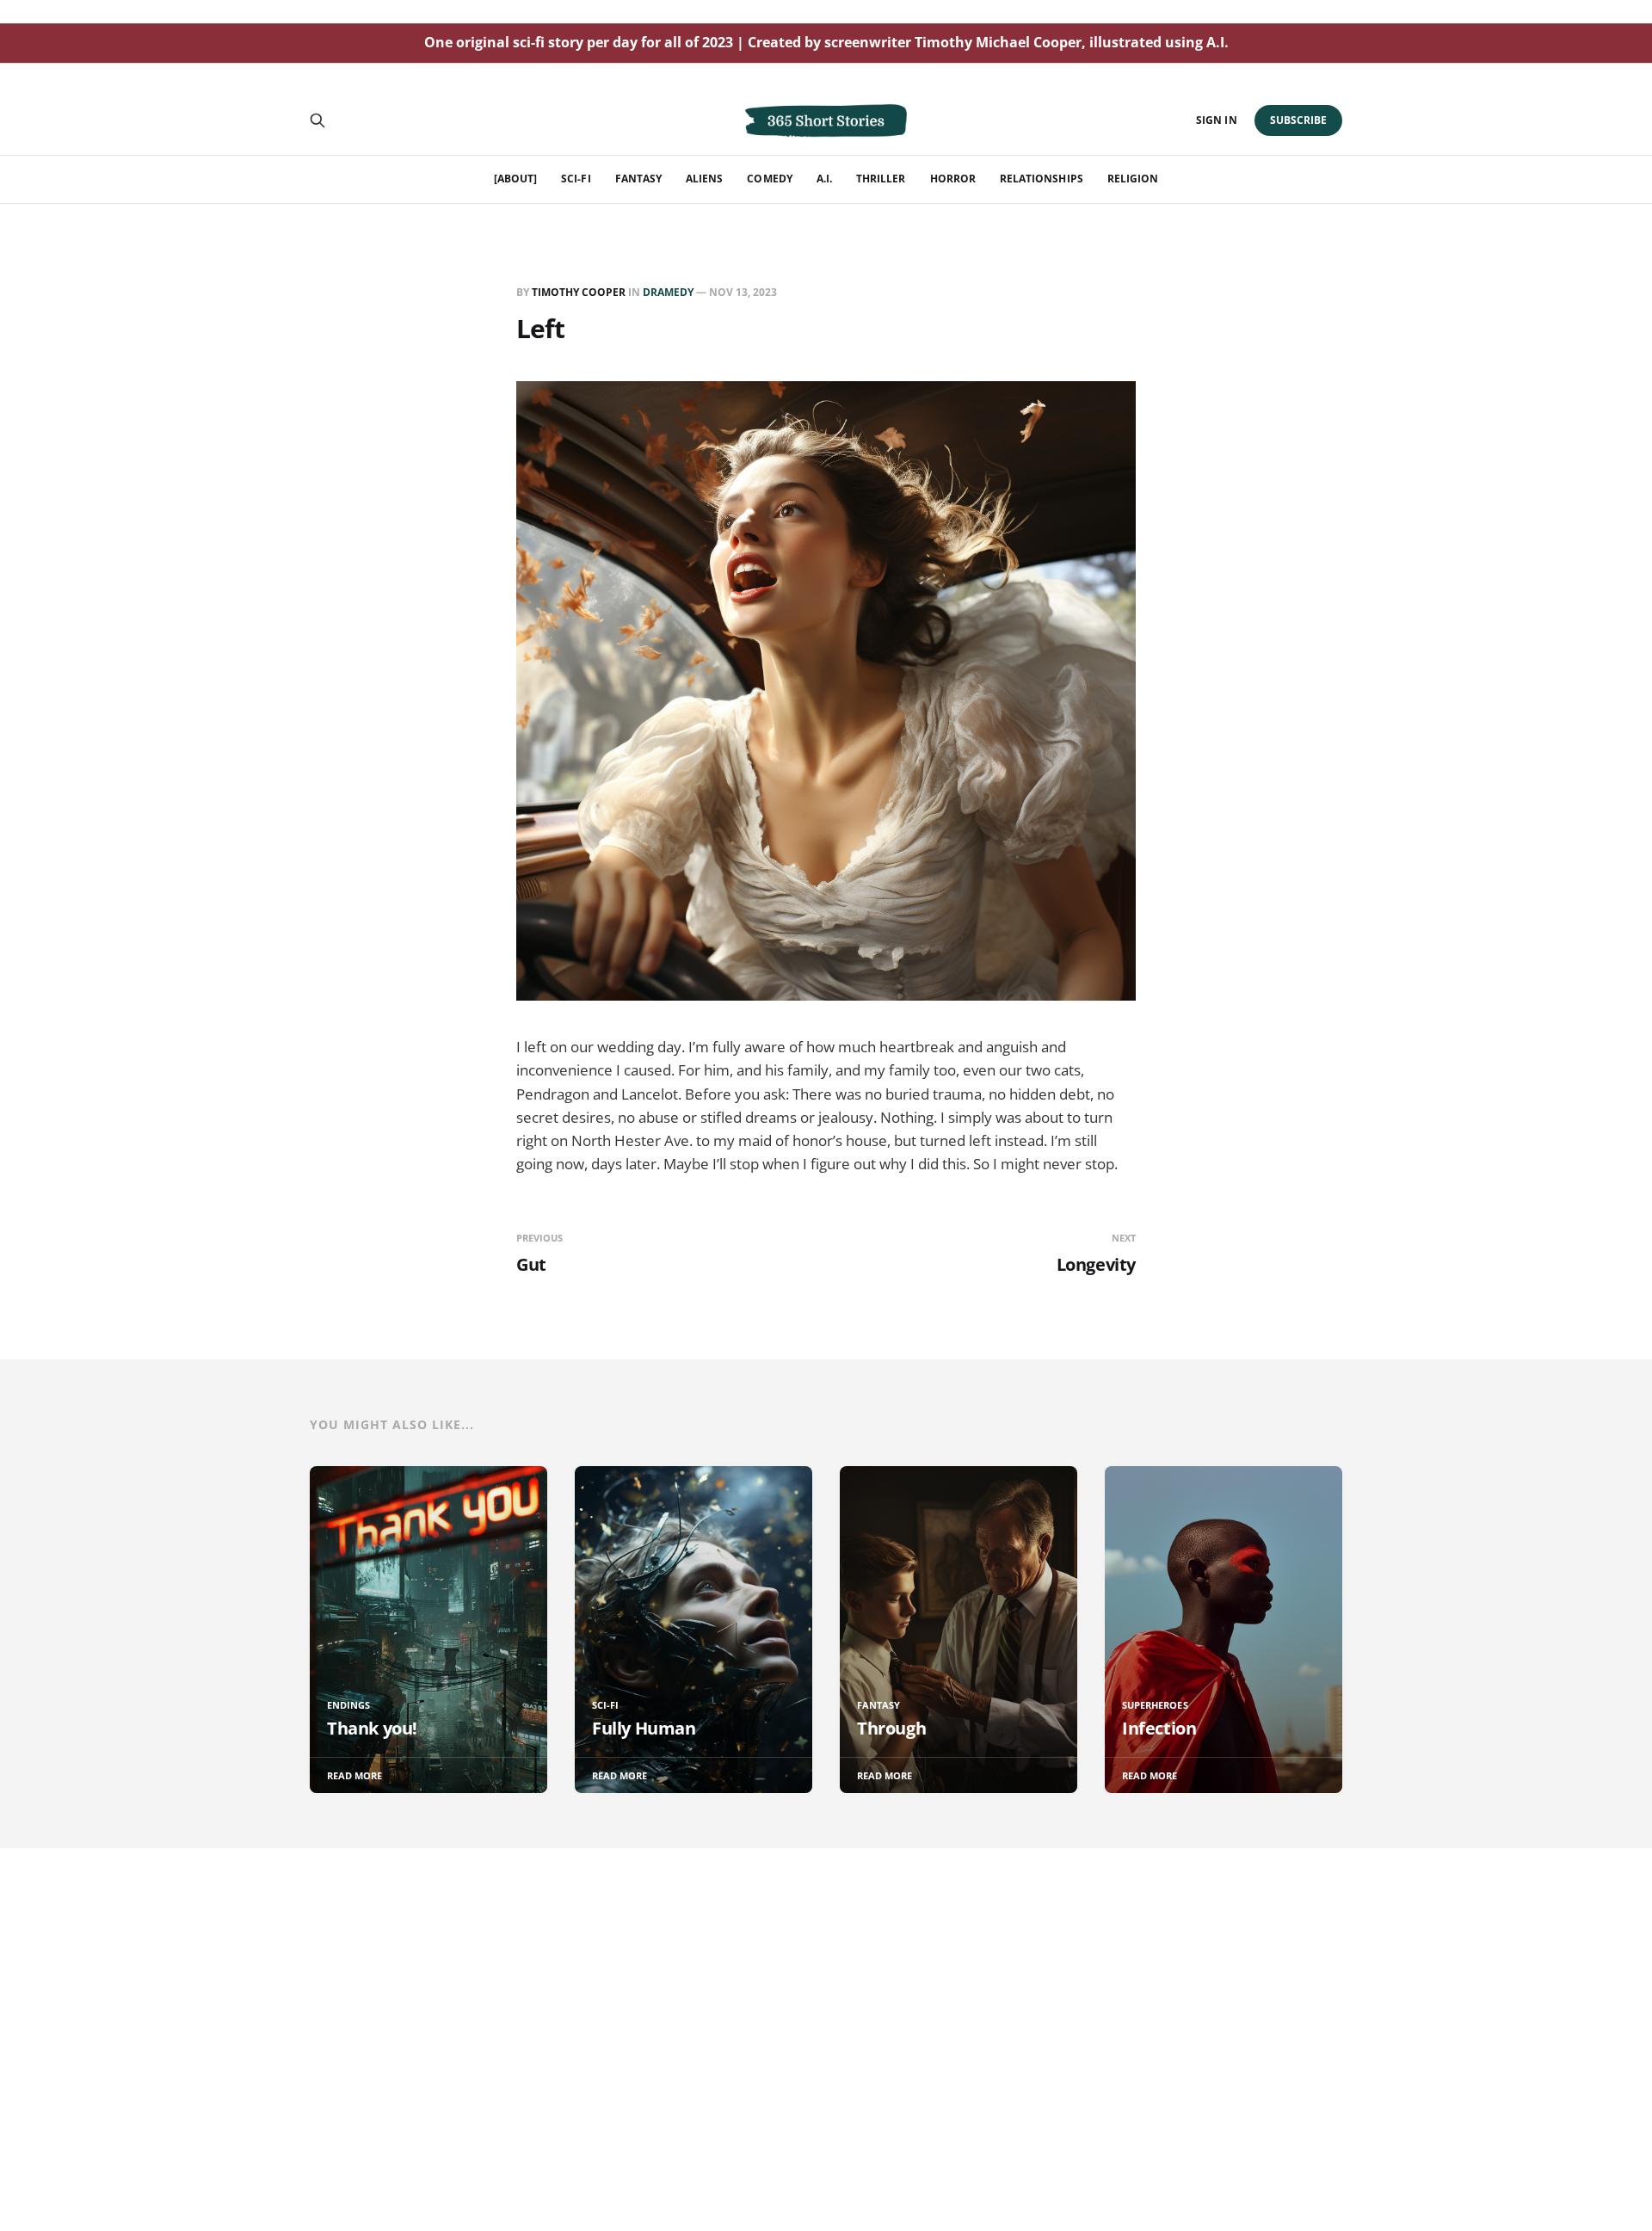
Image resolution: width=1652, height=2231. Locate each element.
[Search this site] (317, 120)
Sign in (1216, 120)
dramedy (668, 292)
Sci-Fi (576, 179)
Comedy (769, 179)
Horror (953, 179)
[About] (515, 179)
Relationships (1042, 179)
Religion (1133, 179)
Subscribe (1299, 120)
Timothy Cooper (579, 292)
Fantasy (638, 179)
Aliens (704, 179)
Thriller (881, 179)
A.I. (824, 179)
